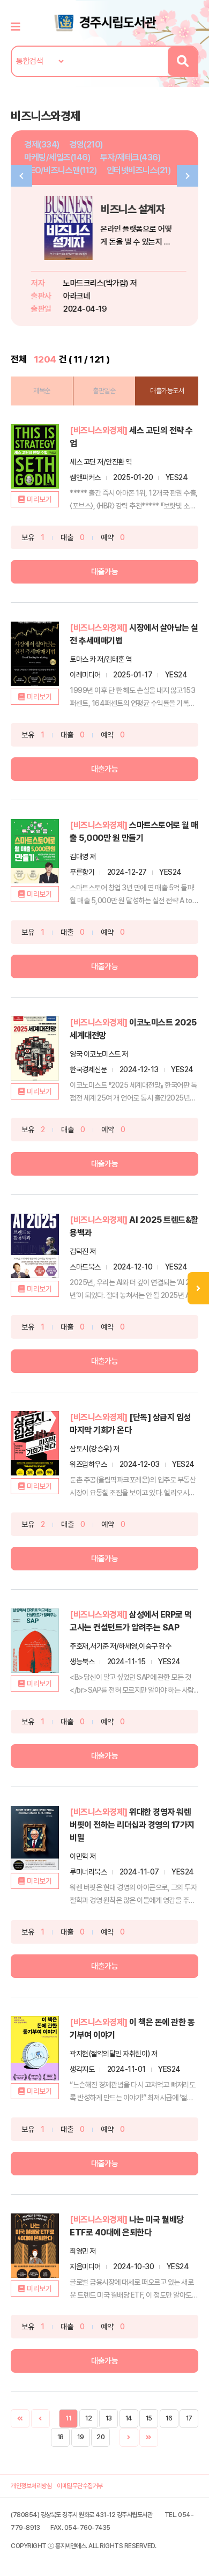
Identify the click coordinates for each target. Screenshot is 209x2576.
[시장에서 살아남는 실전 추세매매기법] (35, 654)
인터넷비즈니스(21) (139, 170)
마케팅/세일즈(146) (57, 157)
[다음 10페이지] (149, 2437)
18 (61, 2437)
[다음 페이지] (129, 2437)
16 (169, 2418)
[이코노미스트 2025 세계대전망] (35, 1049)
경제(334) (42, 145)
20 (100, 2437)
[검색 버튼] (182, 61)
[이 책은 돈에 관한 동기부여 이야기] (35, 2048)
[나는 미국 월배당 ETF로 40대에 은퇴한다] (35, 2246)
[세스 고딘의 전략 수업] (35, 456)
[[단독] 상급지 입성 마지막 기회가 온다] (35, 1443)
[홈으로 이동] (104, 22)
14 (129, 2418)
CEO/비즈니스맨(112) (60, 170)
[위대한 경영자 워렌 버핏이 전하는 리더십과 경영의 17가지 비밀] (35, 1838)
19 (80, 2437)
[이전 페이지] (40, 2419)
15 (149, 2418)
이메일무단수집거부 (80, 2486)
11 (68, 2418)
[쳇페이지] (20, 2419)
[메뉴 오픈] (198, 1288)
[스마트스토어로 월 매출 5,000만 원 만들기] (35, 851)
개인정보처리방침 (31, 2486)
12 (88, 2418)
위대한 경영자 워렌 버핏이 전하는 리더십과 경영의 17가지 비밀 (132, 1825)
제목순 (42, 391)
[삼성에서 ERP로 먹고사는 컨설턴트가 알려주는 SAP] (35, 1641)
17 (189, 2418)
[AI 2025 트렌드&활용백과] (35, 1246)
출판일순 (104, 391)
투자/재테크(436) (130, 157)
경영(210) (86, 145)
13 (109, 2418)
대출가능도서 (167, 391)
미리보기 (39, 499)
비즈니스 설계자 (128, 209)
